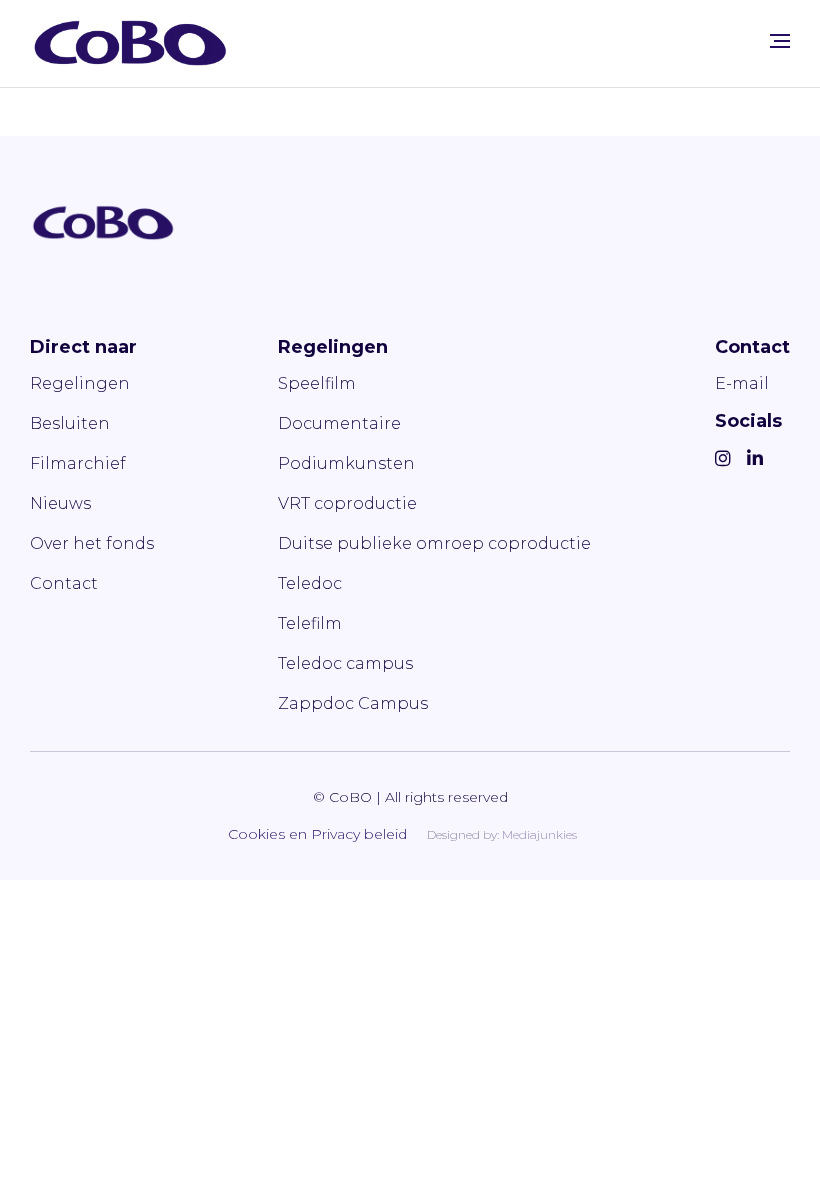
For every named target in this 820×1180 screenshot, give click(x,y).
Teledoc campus (345, 663)
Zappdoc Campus (353, 703)
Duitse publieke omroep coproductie (434, 543)
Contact (64, 583)
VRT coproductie (347, 503)
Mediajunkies (539, 834)
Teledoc (310, 583)
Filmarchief (78, 463)
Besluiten (70, 423)
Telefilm (310, 623)
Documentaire (339, 423)
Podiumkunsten (346, 463)
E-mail (742, 383)
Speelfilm (317, 383)
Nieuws (60, 503)
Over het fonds (92, 543)
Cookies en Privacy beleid (317, 834)
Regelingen (80, 383)
